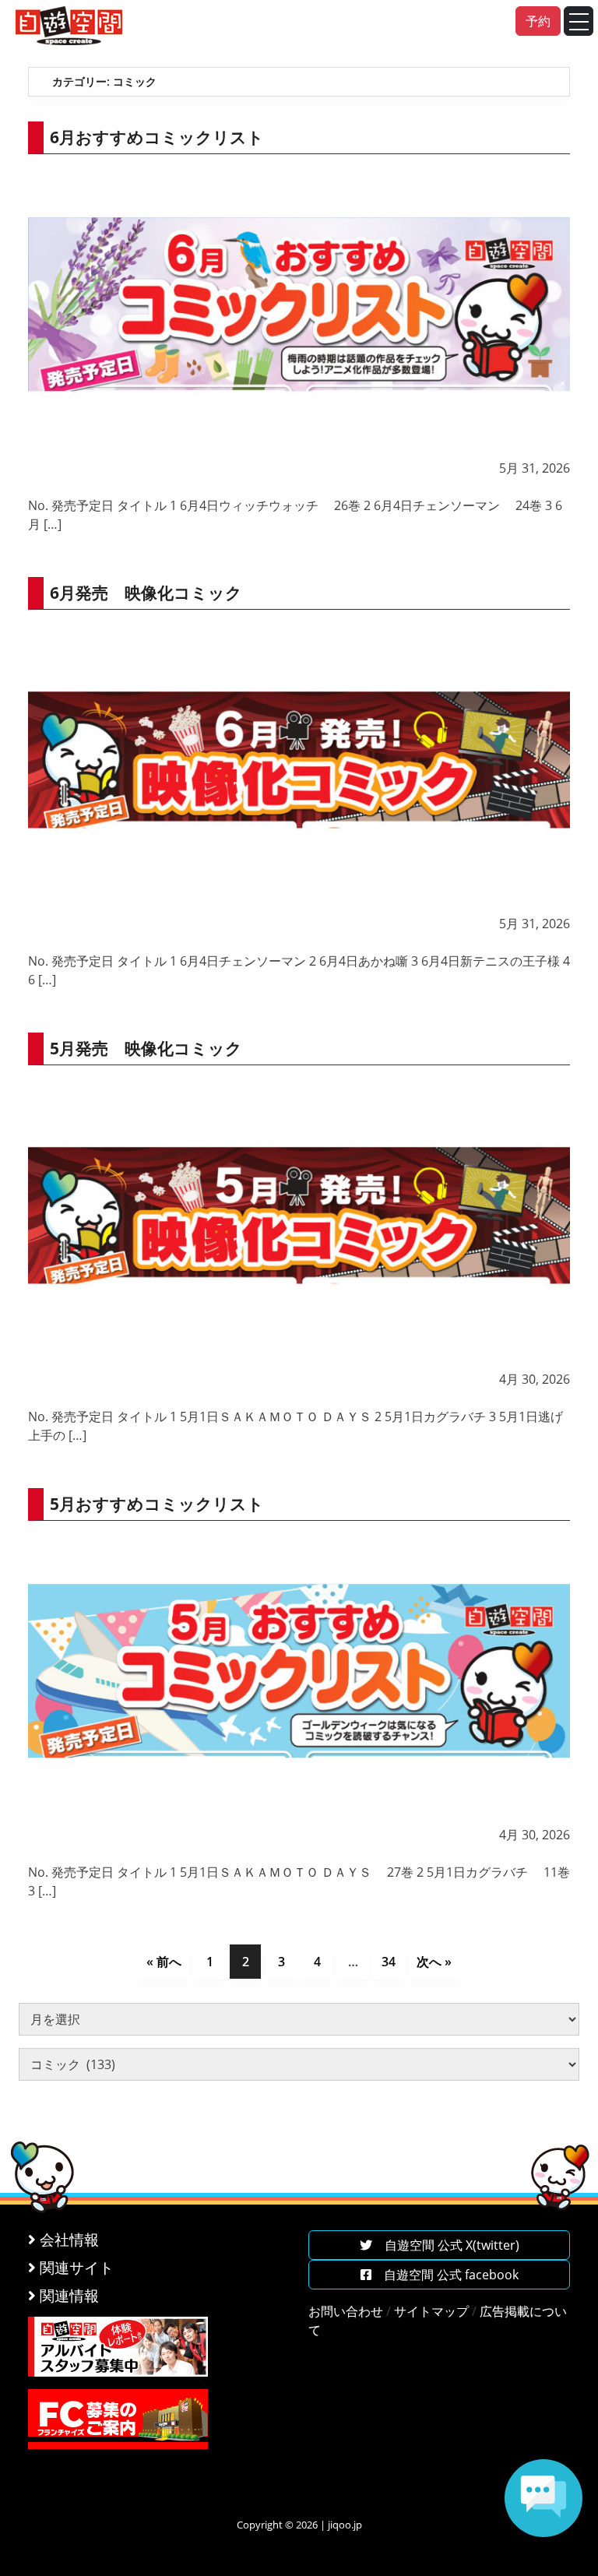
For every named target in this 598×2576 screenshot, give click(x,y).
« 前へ (164, 1962)
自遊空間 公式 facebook (445, 2275)
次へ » (434, 1962)
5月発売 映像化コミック (146, 1048)
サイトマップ (431, 2311)
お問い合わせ (346, 2311)
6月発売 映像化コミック (146, 593)
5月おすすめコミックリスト (157, 1504)
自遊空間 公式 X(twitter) (446, 2245)
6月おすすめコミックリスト (157, 137)
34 (389, 1962)
